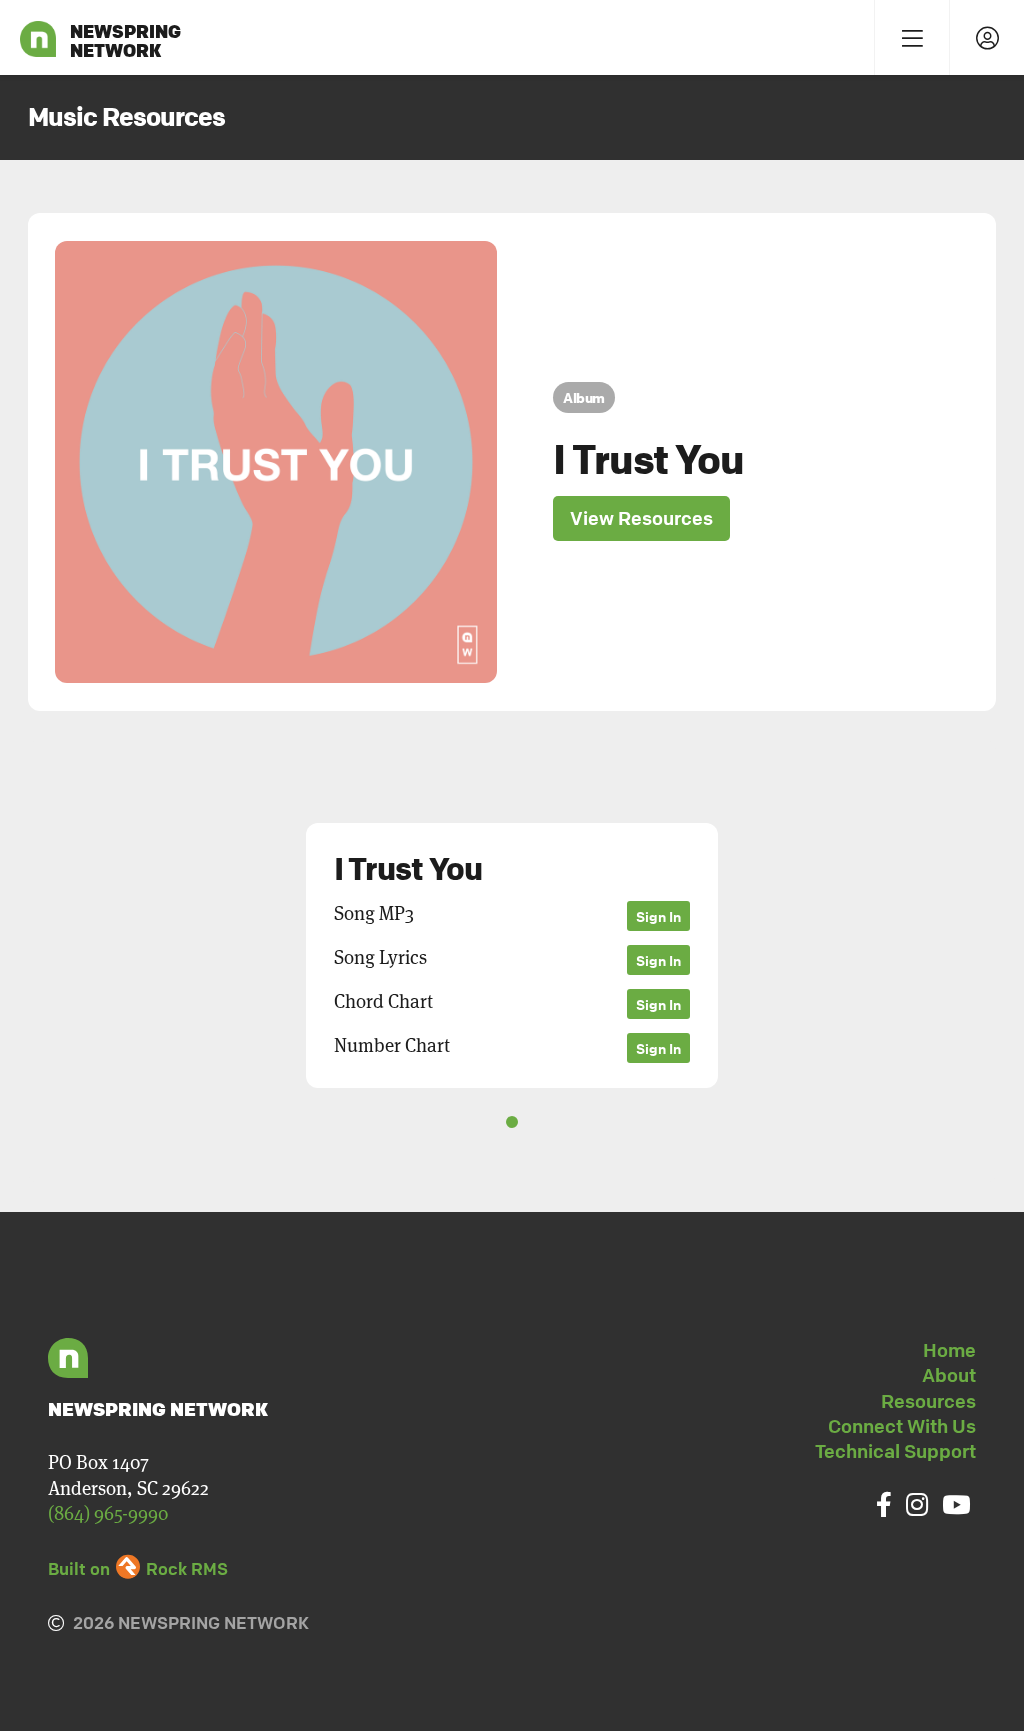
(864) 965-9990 (108, 1513)
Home (949, 1350)
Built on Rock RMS (138, 1568)
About (949, 1375)
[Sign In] (986, 37)
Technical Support (895, 1451)
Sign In (658, 916)
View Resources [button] (641, 518)
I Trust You (648, 459)
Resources (928, 1401)
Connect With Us (902, 1426)
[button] (951, 951)
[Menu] (911, 37)
